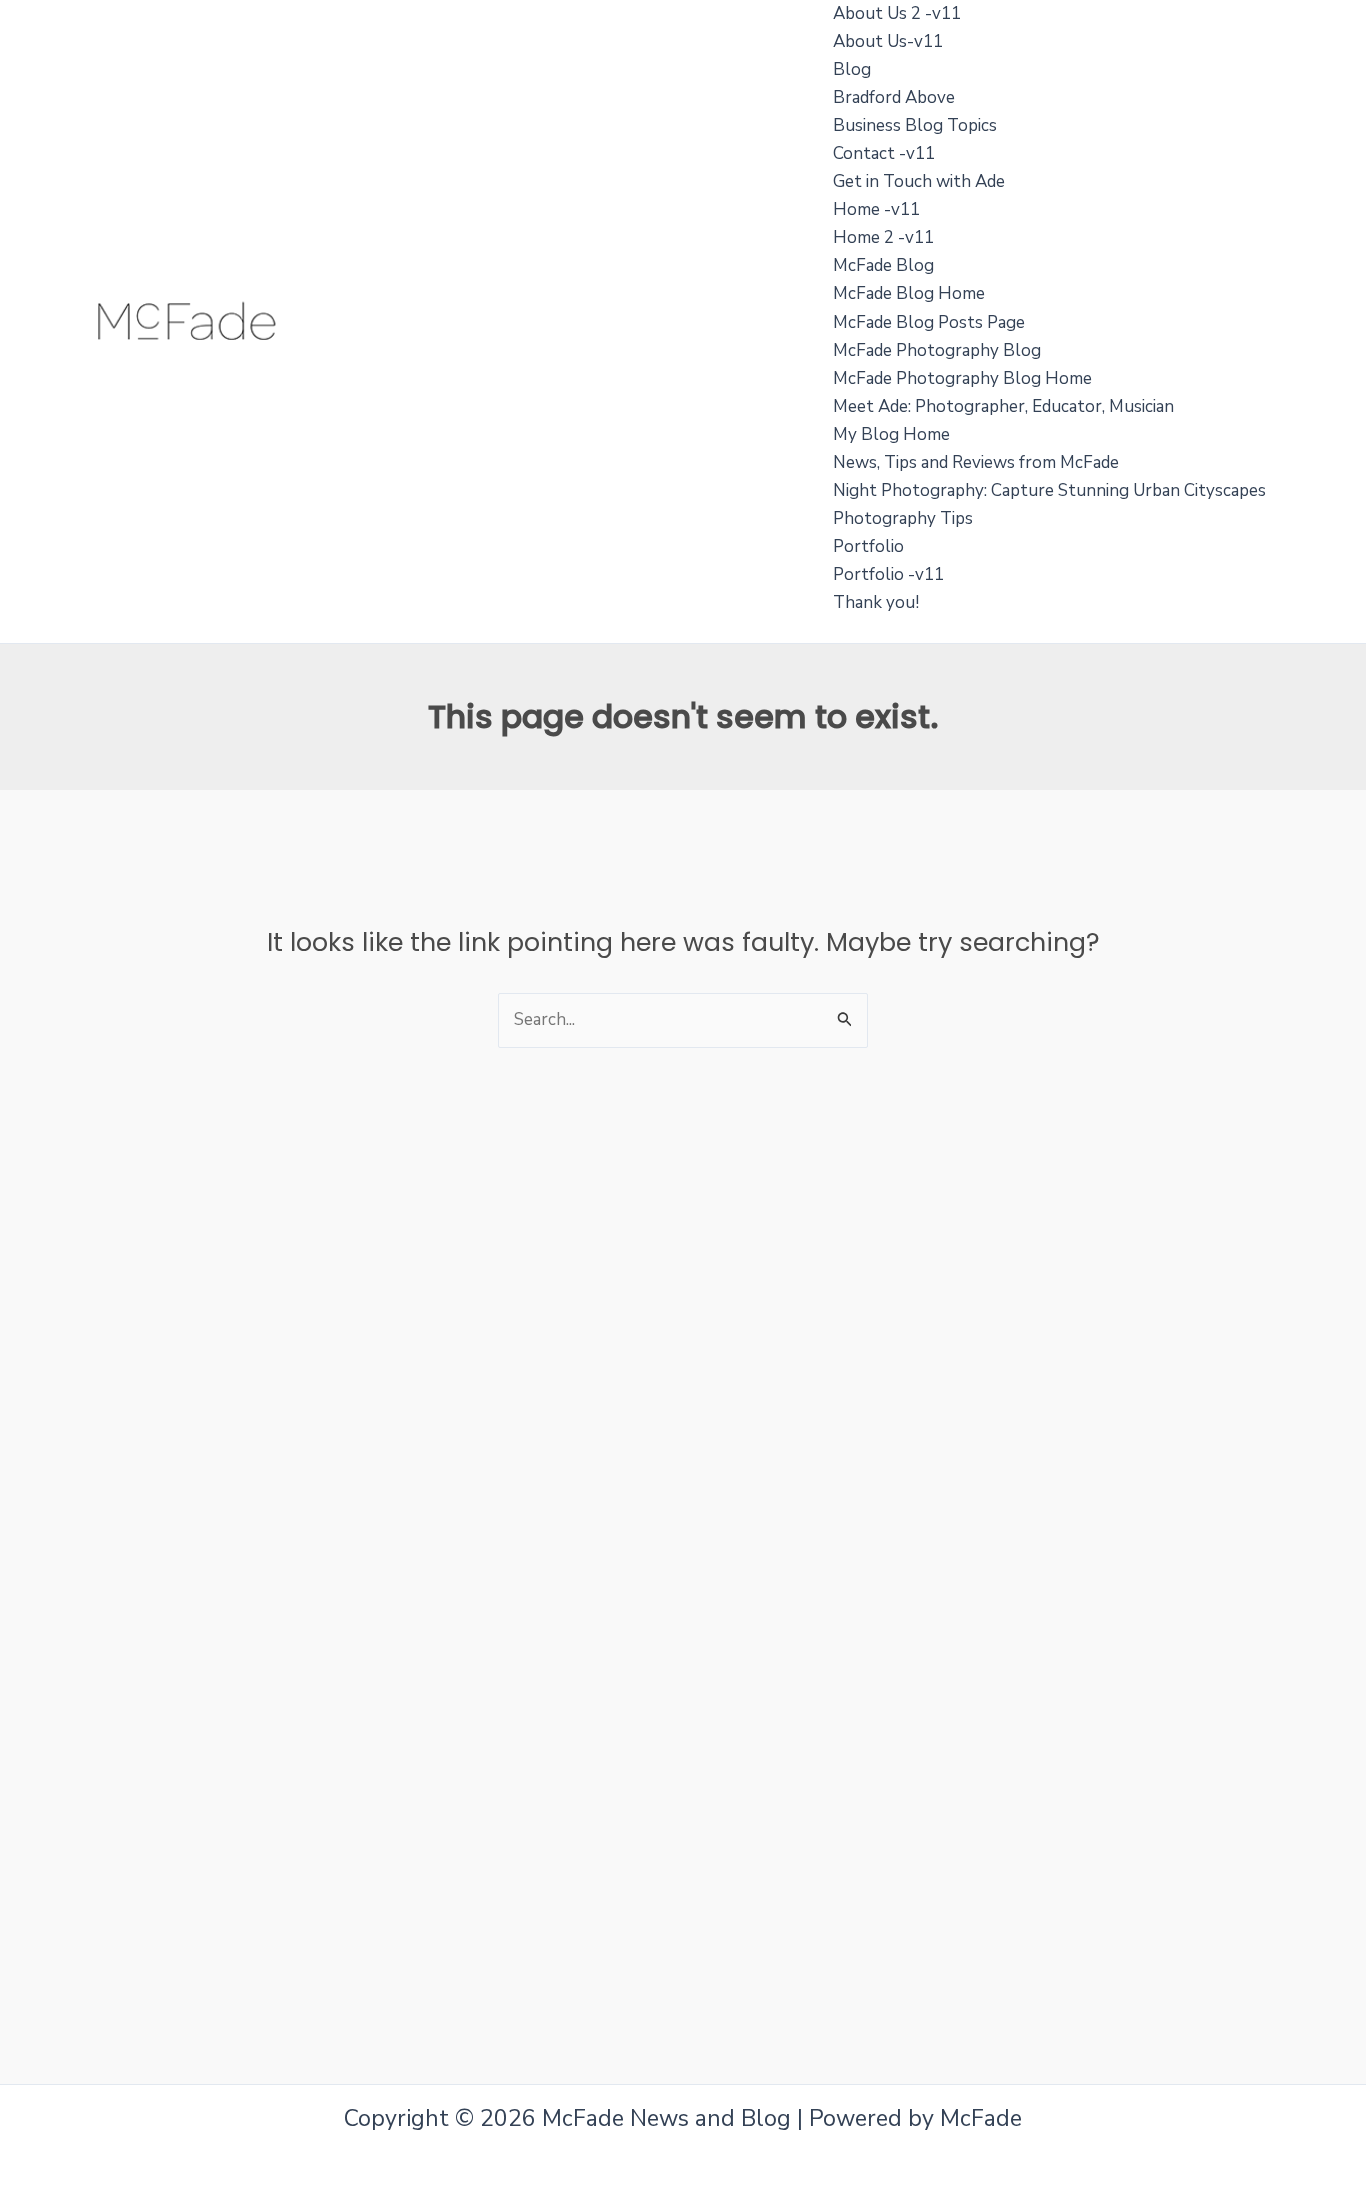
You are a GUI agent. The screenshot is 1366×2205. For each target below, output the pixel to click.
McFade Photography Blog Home (962, 378)
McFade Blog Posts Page (929, 322)
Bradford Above (894, 97)
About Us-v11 (888, 41)
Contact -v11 (884, 153)
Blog (852, 69)
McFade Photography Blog (937, 350)
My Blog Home (891, 434)
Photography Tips (903, 518)
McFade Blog (883, 265)
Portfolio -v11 (888, 574)
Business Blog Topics (915, 125)
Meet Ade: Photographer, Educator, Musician (1003, 406)
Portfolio (868, 546)
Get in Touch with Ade (919, 181)
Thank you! (876, 602)
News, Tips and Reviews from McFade (976, 462)
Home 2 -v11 (883, 237)
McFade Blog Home (909, 293)
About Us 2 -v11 (897, 13)
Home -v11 (876, 209)
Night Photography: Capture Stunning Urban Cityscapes (1049, 490)
